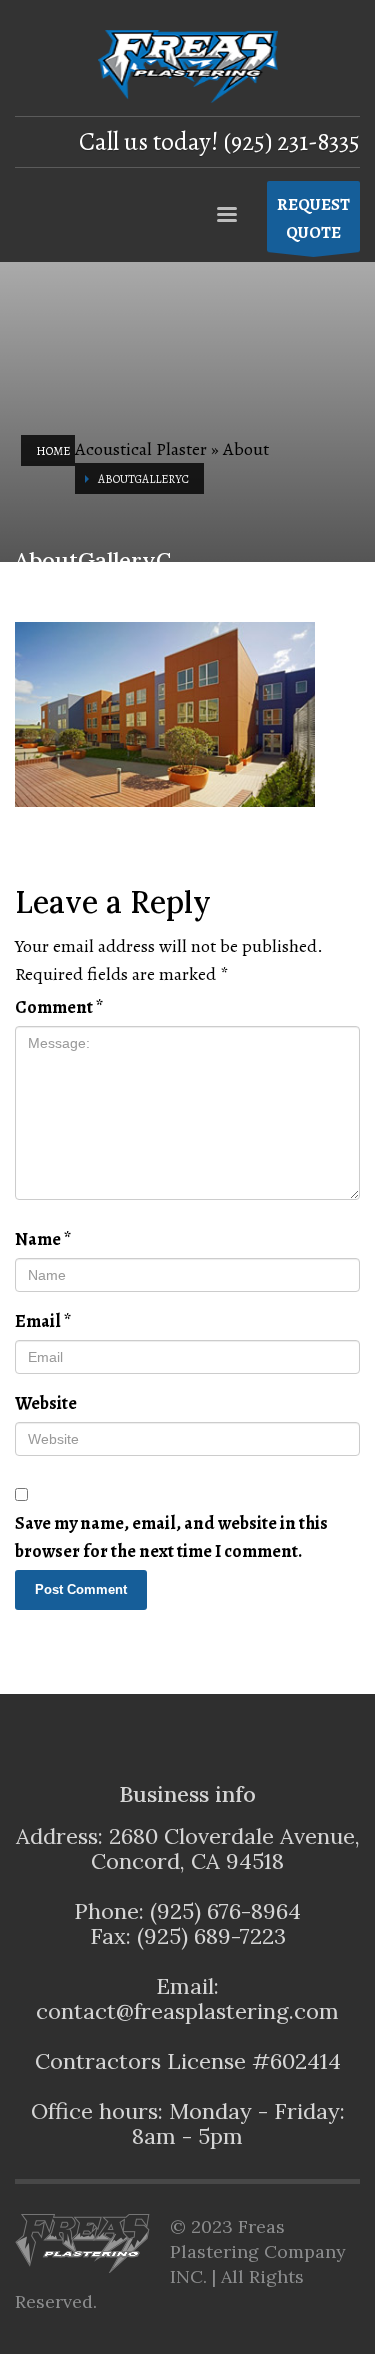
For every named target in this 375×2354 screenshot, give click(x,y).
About (246, 449)
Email (43, 1321)
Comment (59, 1007)
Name (43, 1239)
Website (46, 1403)
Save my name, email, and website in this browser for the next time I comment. (171, 1537)
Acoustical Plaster (141, 449)
